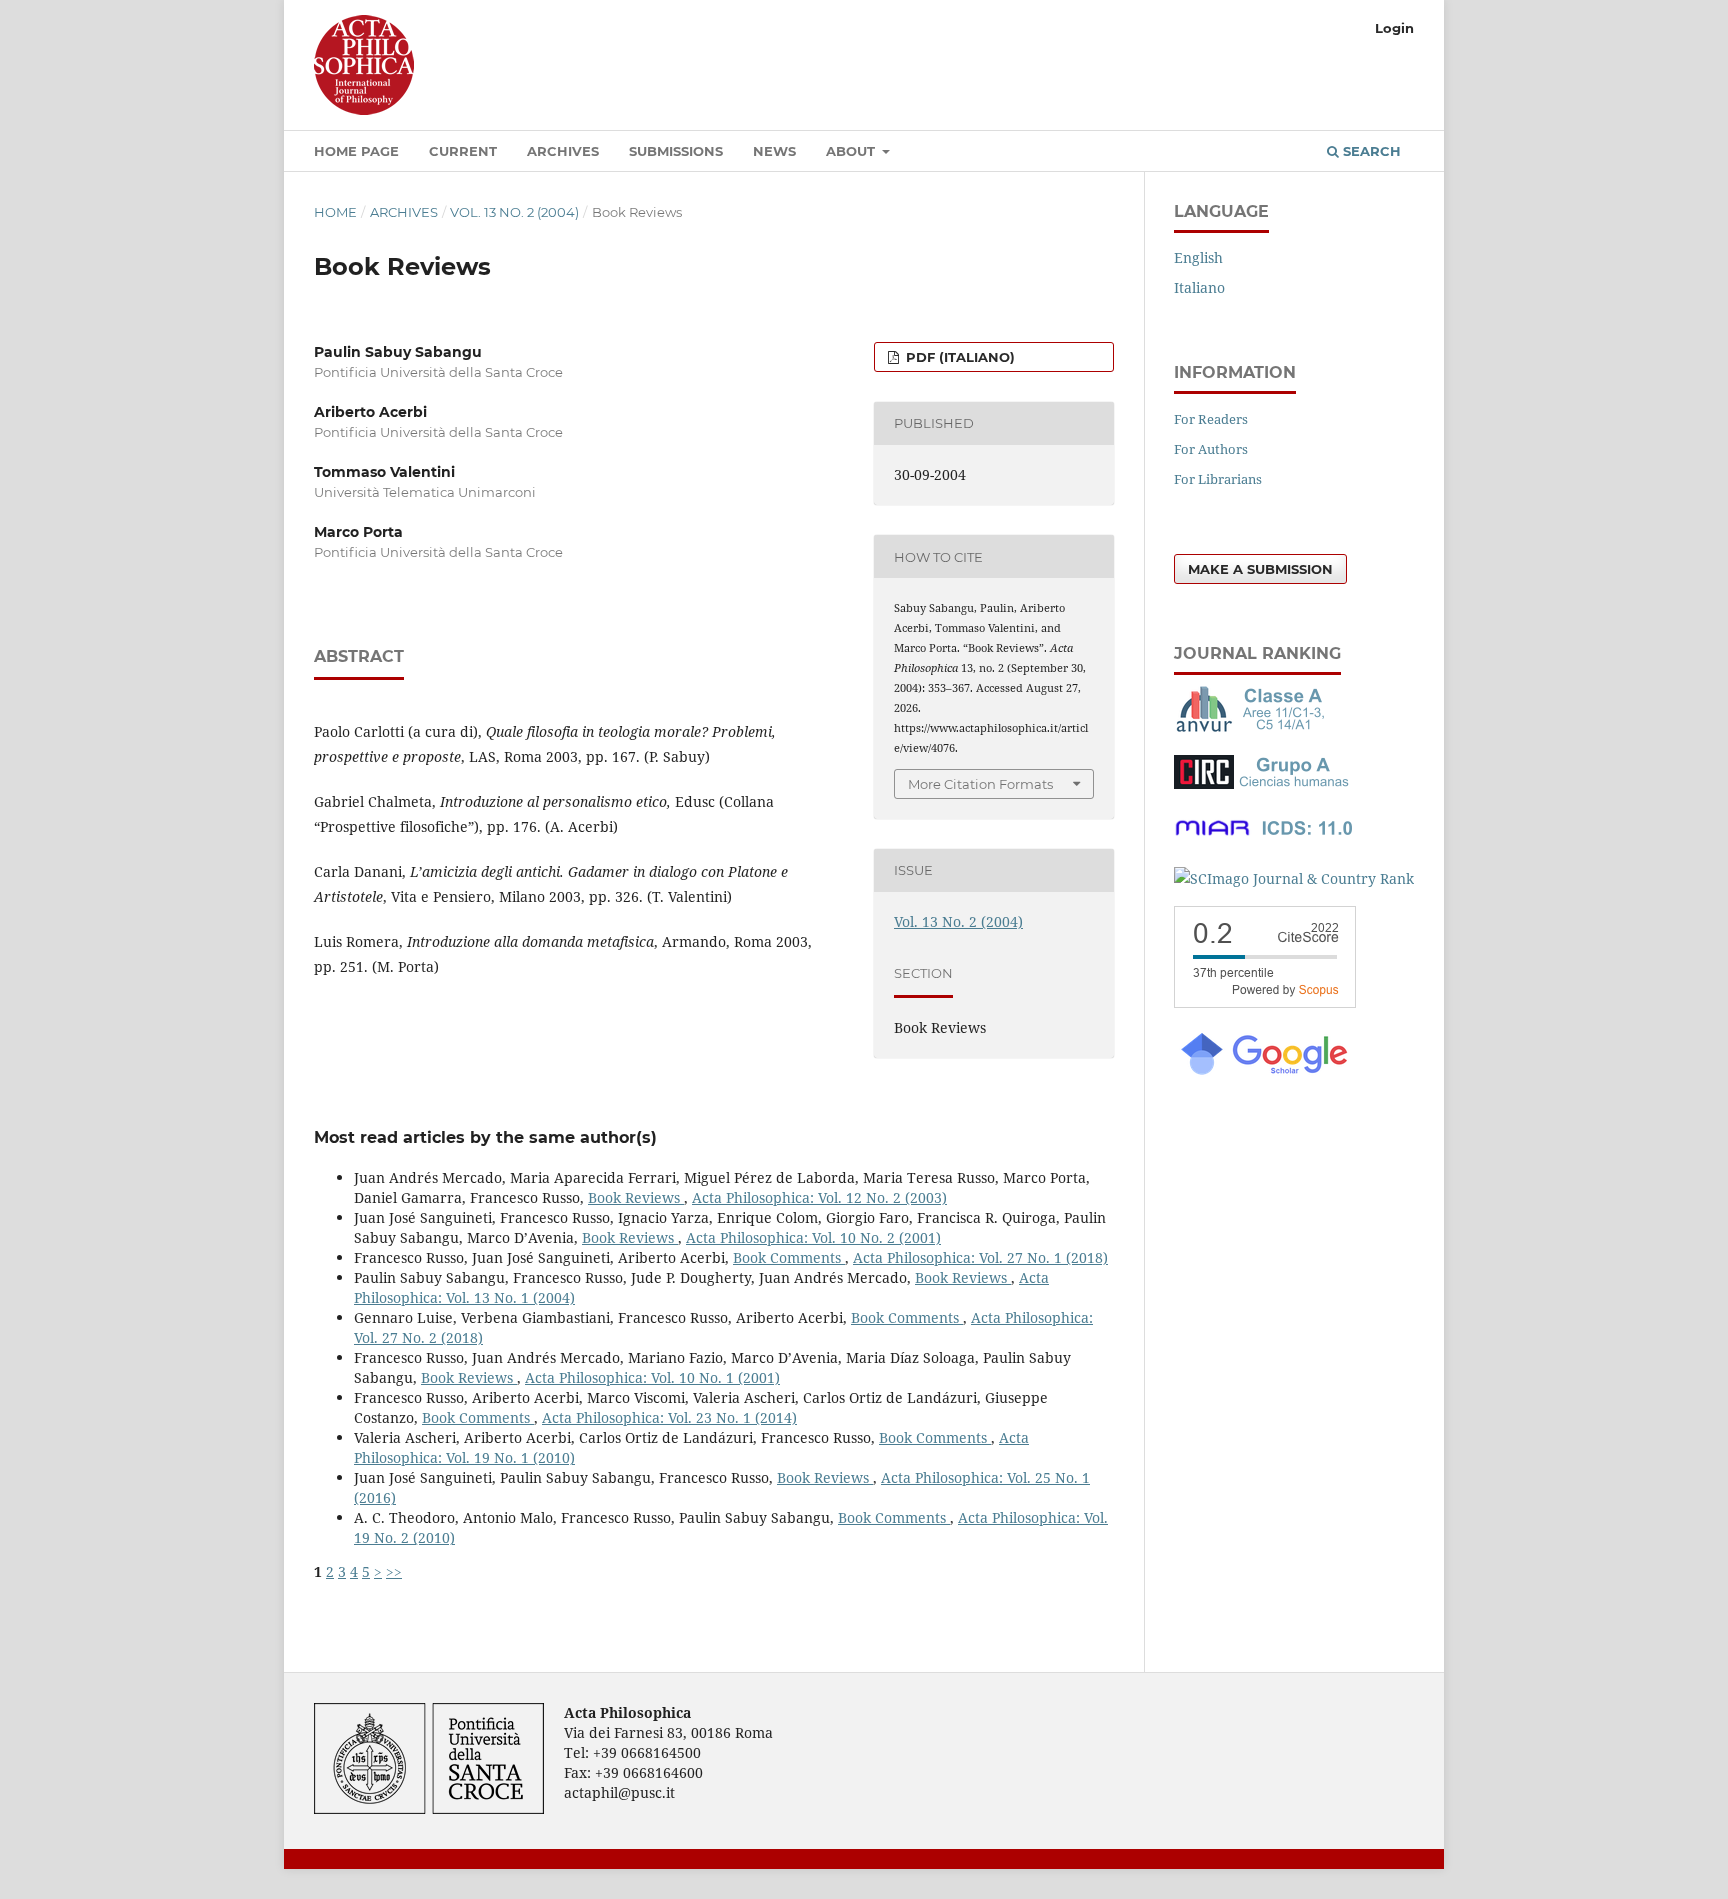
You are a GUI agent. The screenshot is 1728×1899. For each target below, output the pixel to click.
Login (1394, 28)
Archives (563, 151)
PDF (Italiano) (958, 357)
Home (335, 212)
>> (394, 1571)
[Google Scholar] (1263, 1072)
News (774, 151)
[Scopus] (1265, 1002)
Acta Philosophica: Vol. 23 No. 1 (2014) (669, 1417)
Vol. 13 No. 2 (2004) (514, 212)
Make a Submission (1260, 569)
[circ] (1264, 783)
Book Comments (789, 1257)
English (1198, 257)
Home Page (356, 151)
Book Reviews (636, 1197)
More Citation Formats (980, 784)
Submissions (676, 151)
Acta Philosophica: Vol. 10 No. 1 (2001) (652, 1377)
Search (1370, 151)
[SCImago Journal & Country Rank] (1294, 878)
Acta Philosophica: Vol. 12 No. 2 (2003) (819, 1197)
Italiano (1199, 287)
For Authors (1211, 449)
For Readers (1211, 419)
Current (463, 151)
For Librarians (1218, 479)
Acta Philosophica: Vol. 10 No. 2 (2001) (813, 1237)
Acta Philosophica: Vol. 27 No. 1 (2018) (980, 1257)
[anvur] (1254, 727)
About (852, 151)
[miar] (1264, 839)
